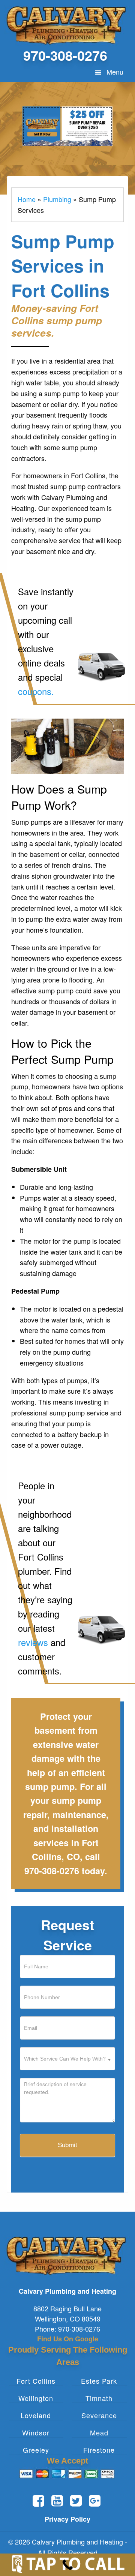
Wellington (36, 2398)
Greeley (36, 2450)
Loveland (36, 2415)
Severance (99, 2415)
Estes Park (99, 2381)
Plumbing (57, 199)
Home (27, 199)
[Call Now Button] (67, 2565)
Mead (99, 2433)
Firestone (99, 2450)
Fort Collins (36, 2381)
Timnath (99, 2398)
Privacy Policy (67, 2519)
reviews (33, 1642)
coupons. (36, 691)
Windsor (36, 2433)
